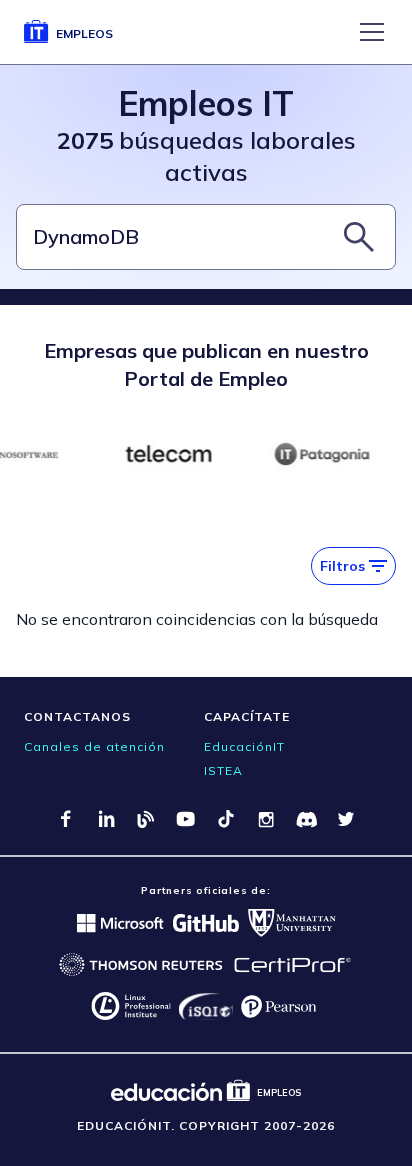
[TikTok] (226, 819)
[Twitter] (346, 819)
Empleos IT (206, 103)
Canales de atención (94, 746)
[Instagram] (266, 819)
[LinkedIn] (106, 819)
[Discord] (306, 819)
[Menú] (372, 32)
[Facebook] (66, 819)
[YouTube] (186, 819)
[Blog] (146, 819)
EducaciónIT (244, 746)
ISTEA (223, 770)
